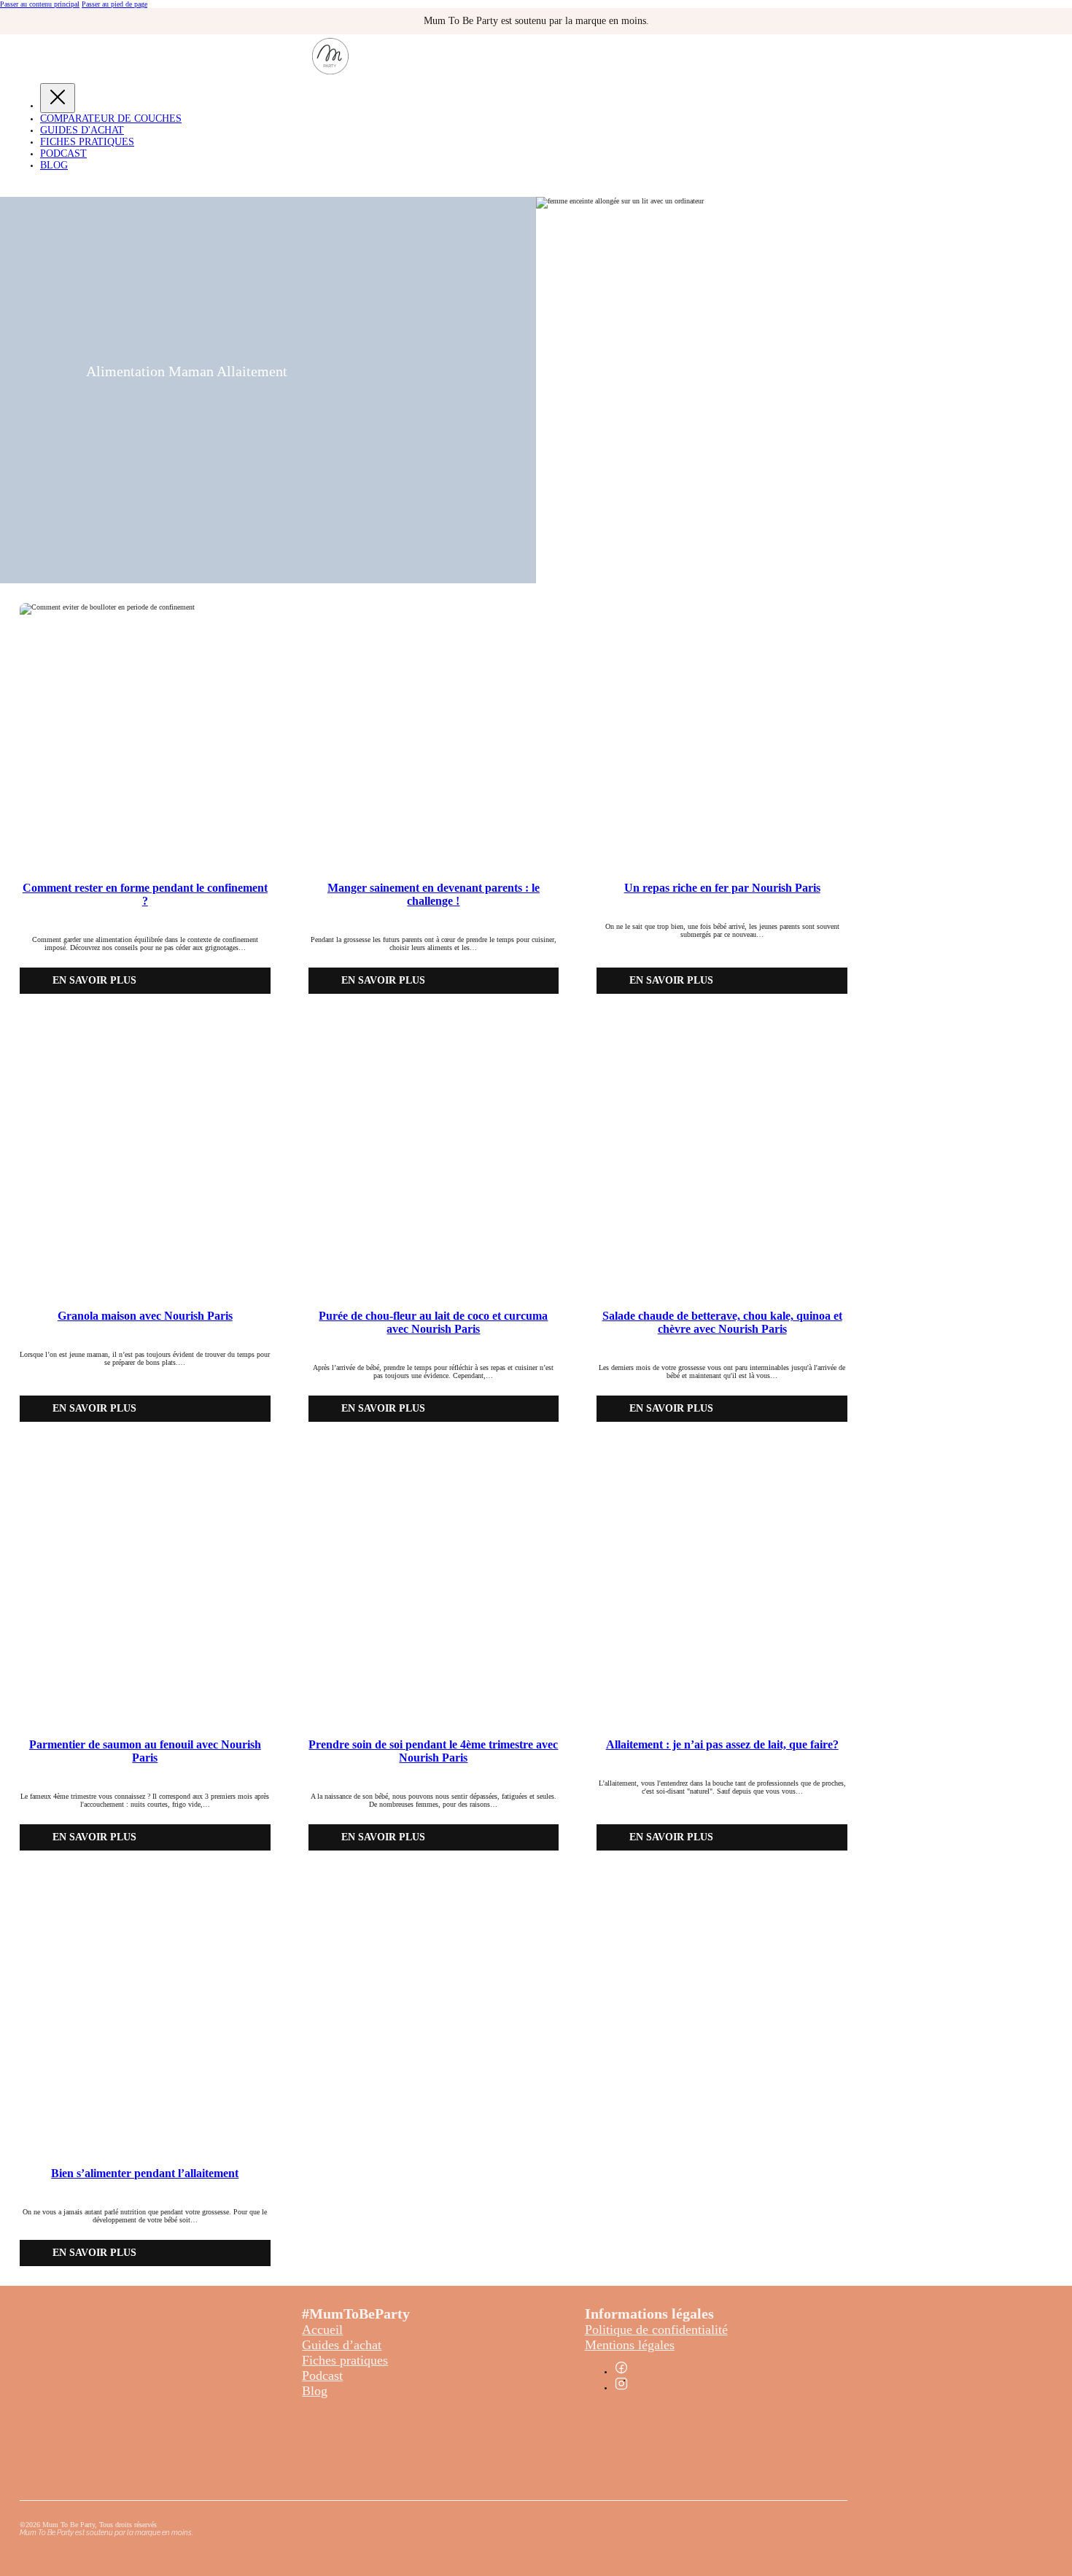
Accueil (322, 2330)
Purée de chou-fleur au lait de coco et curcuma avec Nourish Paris (433, 1322)
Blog (54, 165)
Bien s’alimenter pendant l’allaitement (145, 2173)
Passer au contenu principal (40, 4)
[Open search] (11, 186)
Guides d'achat (82, 130)
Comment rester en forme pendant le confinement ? (145, 894)
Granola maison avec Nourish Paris (145, 1316)
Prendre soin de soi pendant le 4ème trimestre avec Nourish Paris (433, 1751)
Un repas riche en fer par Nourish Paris (722, 888)
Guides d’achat (342, 2345)
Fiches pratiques (345, 2360)
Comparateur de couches (111, 118)
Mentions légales (630, 2345)
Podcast (63, 153)
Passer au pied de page (114, 4)
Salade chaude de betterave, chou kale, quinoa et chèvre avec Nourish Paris (722, 1322)
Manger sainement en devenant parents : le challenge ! (434, 894)
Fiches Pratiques (87, 142)
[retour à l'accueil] (330, 72)
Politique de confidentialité (656, 2330)
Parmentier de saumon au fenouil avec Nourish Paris (145, 1751)
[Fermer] (58, 98)
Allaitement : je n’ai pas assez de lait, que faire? (722, 1744)
